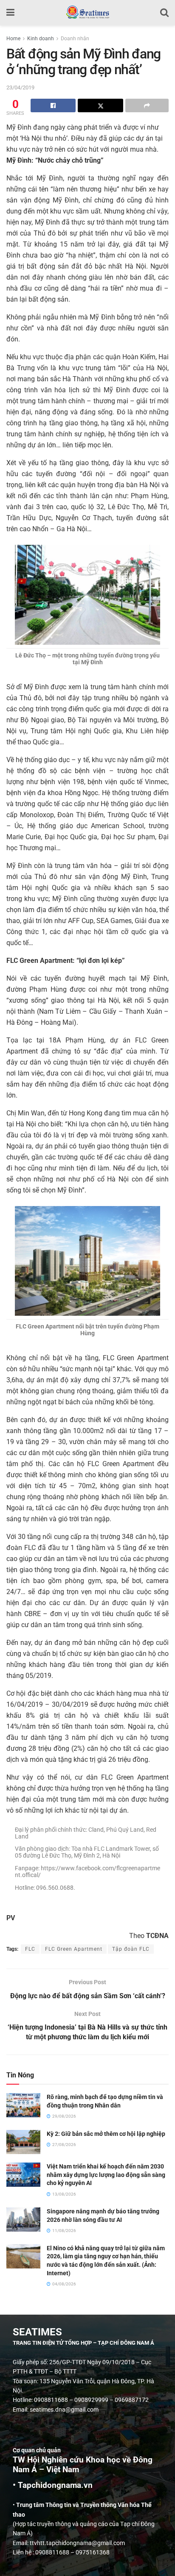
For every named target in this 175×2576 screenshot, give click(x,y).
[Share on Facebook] (53, 105)
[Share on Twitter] (100, 105)
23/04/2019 (20, 87)
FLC (30, 1949)
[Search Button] (164, 13)
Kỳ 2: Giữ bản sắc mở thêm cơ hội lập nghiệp (106, 2134)
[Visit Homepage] (87, 13)
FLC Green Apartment (74, 1949)
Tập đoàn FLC (131, 1949)
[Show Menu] (10, 13)
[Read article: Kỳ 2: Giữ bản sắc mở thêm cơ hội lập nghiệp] (23, 2142)
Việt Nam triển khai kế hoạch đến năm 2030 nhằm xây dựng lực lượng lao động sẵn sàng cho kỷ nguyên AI (106, 2175)
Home (13, 39)
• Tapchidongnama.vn (53, 2485)
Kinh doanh (41, 39)
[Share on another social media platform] (147, 105)
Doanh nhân (75, 39)
